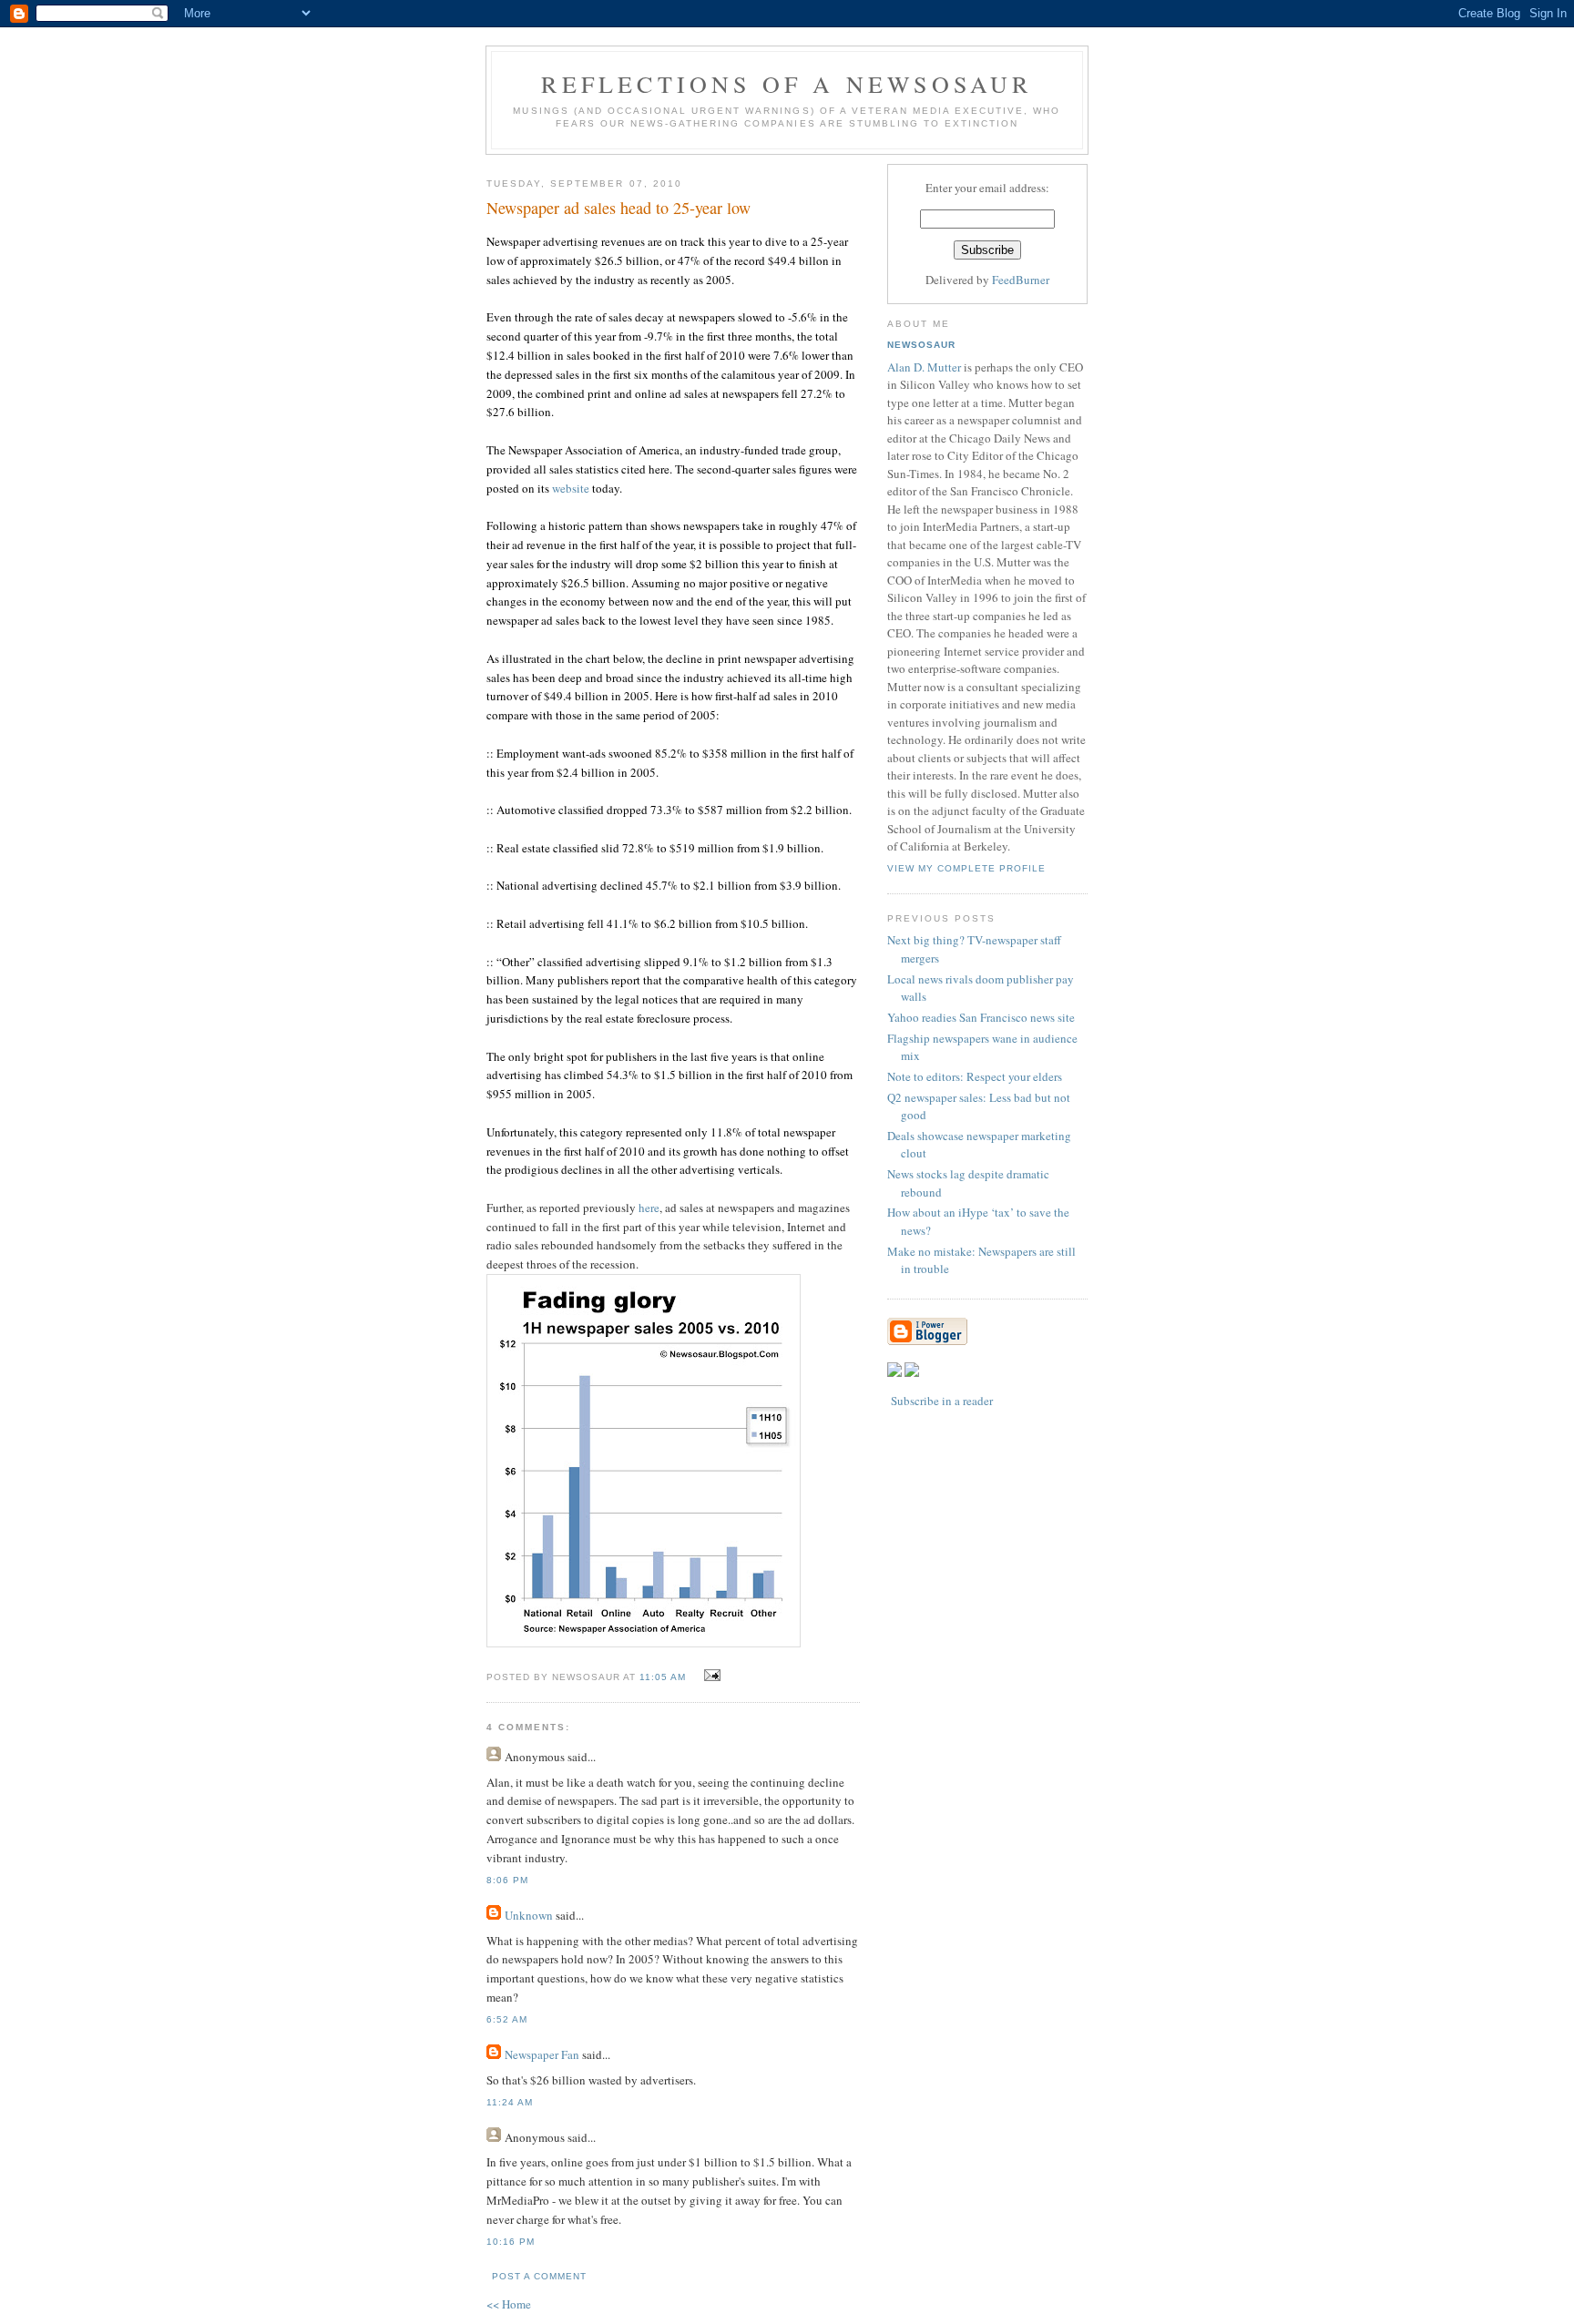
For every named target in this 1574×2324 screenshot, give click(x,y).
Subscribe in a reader (942, 1401)
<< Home (509, 2304)
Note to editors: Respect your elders (975, 1076)
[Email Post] (710, 1676)
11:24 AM (510, 2102)
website (571, 488)
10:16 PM (511, 2242)
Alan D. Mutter (924, 367)
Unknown (529, 1915)
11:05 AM (663, 1677)
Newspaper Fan (542, 2054)
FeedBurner (1021, 280)
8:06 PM (507, 1880)
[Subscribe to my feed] (894, 1372)
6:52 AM (507, 2019)
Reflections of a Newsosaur (787, 84)
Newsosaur (921, 345)
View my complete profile (966, 868)
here (649, 1208)
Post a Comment (539, 2276)
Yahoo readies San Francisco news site (981, 1017)
